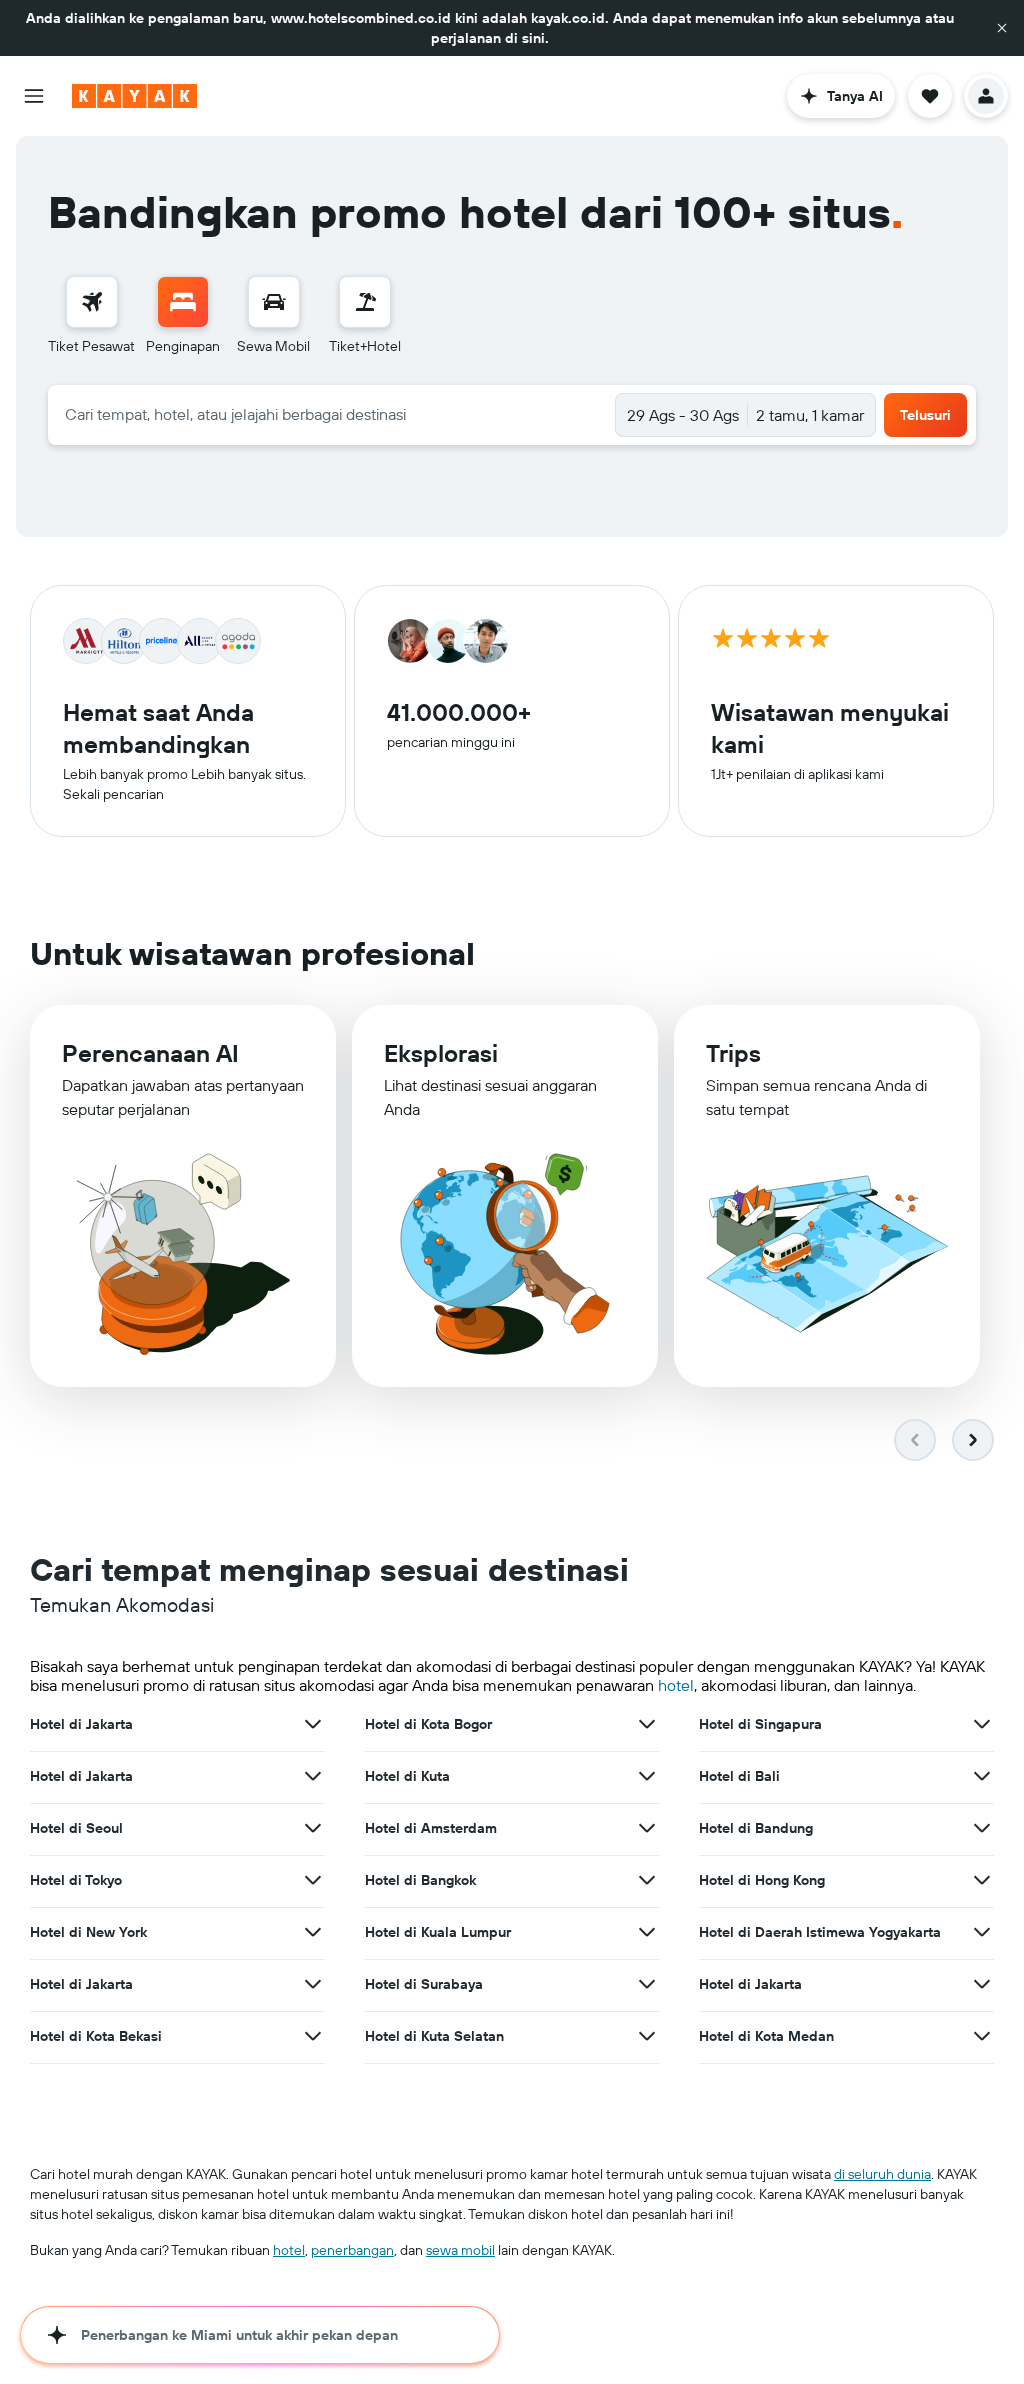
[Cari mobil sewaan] (274, 302)
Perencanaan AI (150, 1053)
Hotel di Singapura (760, 1724)
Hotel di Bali (739, 1776)
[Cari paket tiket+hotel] (365, 302)
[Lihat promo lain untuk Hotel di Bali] (982, 1776)
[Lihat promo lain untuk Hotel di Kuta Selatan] (647, 2036)
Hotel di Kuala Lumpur (438, 1932)
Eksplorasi (441, 1053)
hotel (676, 1685)
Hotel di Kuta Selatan (434, 2036)
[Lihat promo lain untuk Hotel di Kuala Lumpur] (647, 1932)
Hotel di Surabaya (424, 1984)
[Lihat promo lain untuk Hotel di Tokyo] (313, 1880)
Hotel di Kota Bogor (428, 1724)
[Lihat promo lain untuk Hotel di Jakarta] (313, 1724)
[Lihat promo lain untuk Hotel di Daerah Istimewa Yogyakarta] (982, 1932)
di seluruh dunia (882, 2174)
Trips (733, 1053)
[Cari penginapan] (183, 302)
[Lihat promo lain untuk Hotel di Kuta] (647, 1776)
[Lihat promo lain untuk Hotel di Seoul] (313, 1828)
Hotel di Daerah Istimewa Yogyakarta (820, 1932)
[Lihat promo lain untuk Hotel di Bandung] (982, 1828)
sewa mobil (460, 2250)
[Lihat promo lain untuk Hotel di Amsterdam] (647, 1828)
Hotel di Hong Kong (762, 1880)
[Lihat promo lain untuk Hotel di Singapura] (982, 1724)
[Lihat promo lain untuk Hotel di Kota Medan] (982, 2036)
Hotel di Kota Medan (766, 2036)
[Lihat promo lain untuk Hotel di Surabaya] (647, 1984)
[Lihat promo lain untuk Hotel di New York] (313, 1932)
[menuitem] (91, 316)
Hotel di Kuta (407, 1776)
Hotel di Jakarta (81, 1724)
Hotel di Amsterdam (431, 1828)
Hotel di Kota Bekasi (96, 2036)
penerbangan (352, 2250)
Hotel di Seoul (76, 1828)
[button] (1002, 28)
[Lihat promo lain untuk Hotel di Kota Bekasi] (313, 2036)
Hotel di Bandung (756, 1828)
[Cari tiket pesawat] (92, 302)
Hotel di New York (88, 1932)
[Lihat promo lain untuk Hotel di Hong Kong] (982, 1880)
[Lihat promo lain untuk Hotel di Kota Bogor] (647, 1724)
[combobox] (332, 414)
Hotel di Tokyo (76, 1880)
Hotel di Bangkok (420, 1880)
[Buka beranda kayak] (134, 96)
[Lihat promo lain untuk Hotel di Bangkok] (647, 1880)
